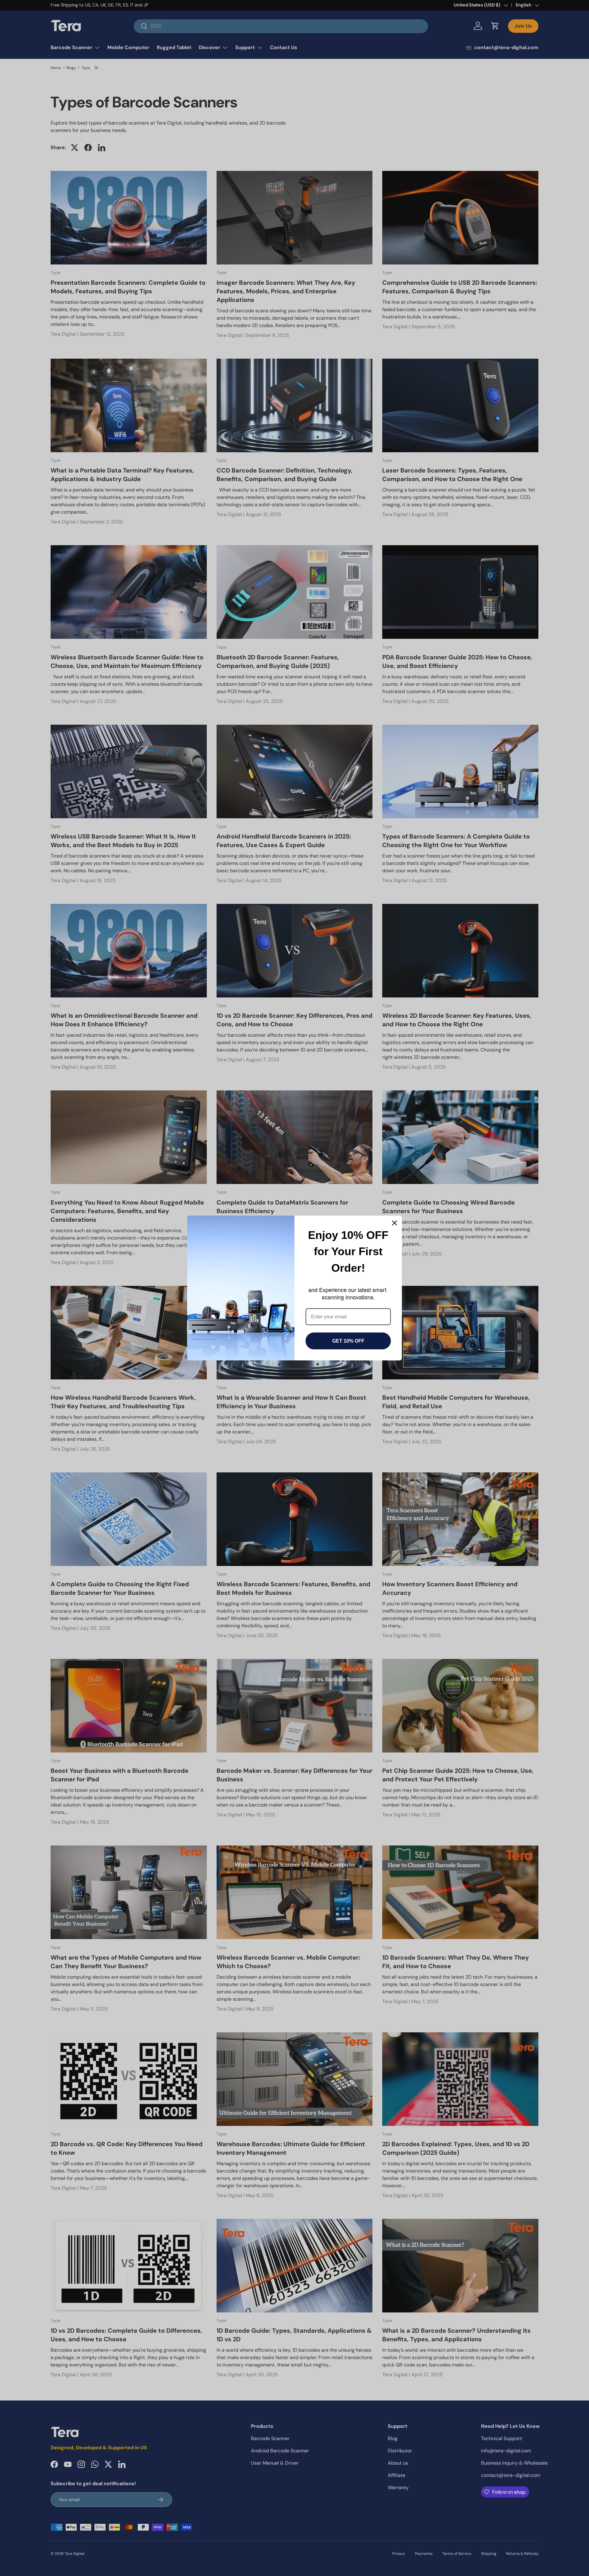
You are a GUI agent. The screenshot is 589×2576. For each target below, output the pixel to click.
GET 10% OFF (348, 1341)
